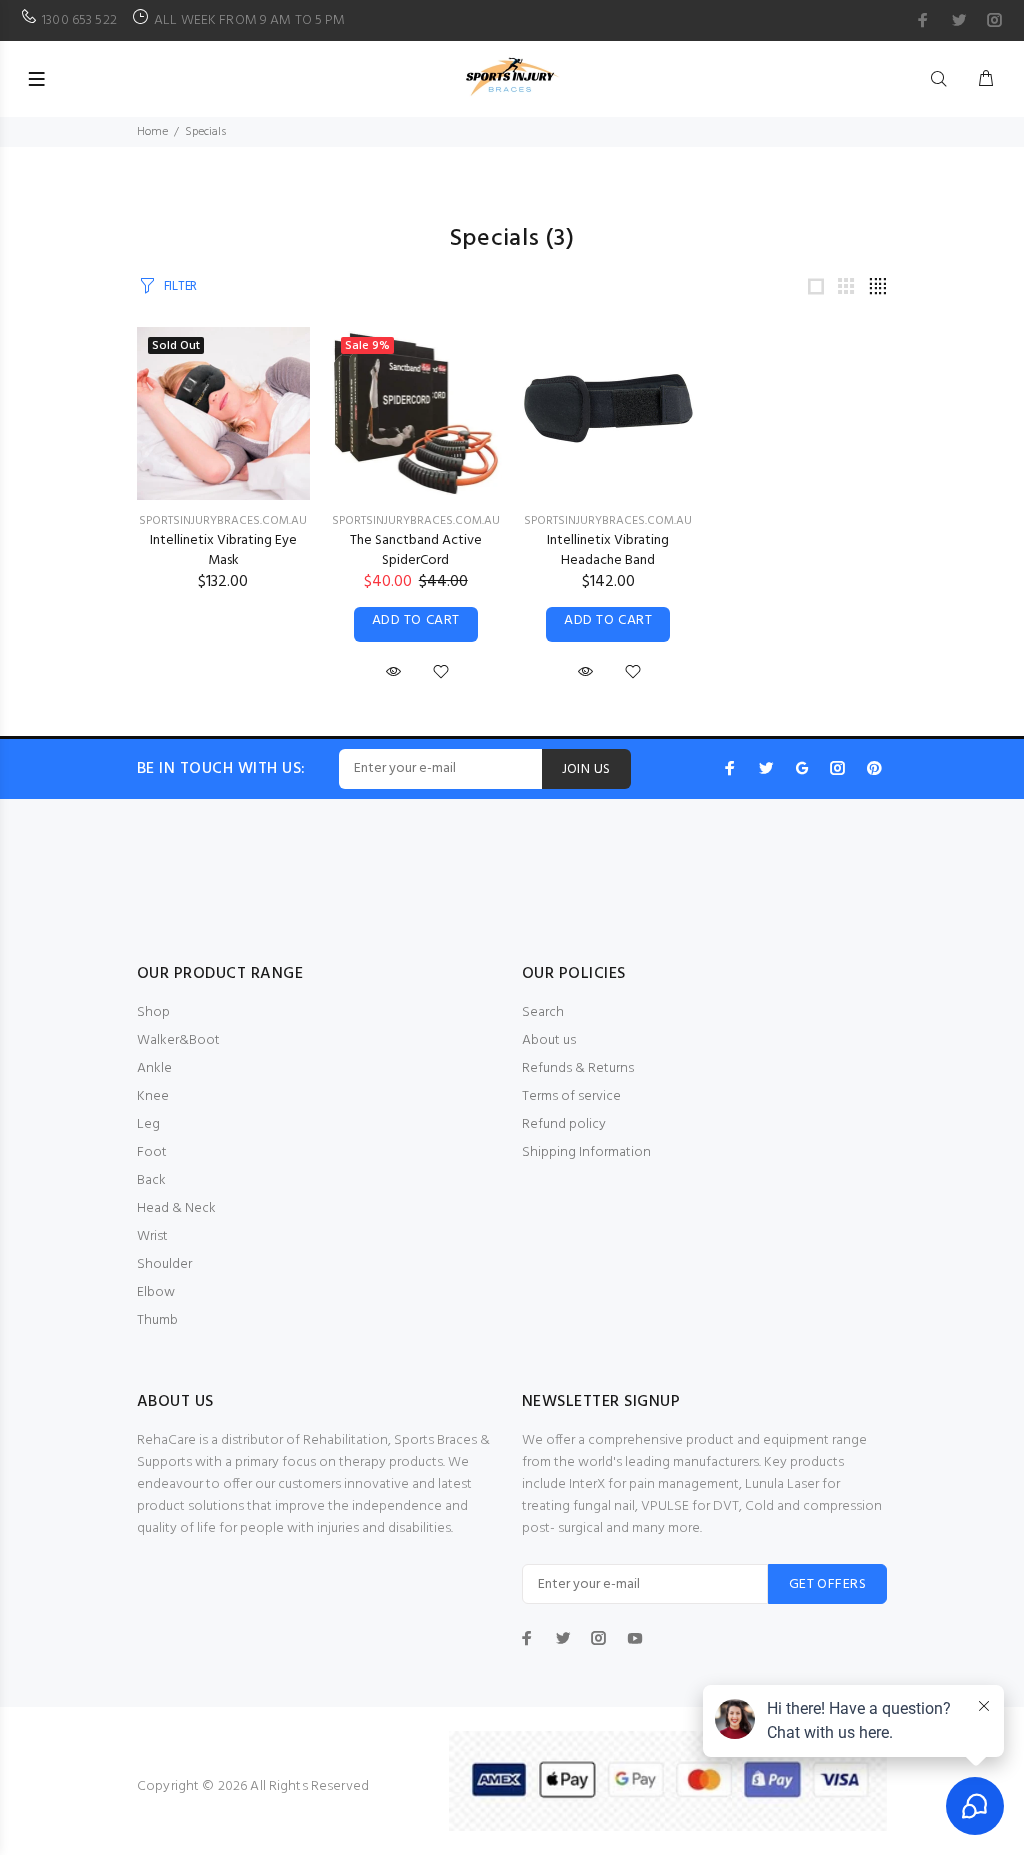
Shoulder (164, 1264)
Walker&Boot (178, 1040)
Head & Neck (176, 1208)
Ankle (154, 1068)
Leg (148, 1124)
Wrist (152, 1236)
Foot (152, 1152)
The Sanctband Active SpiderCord (416, 550)
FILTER (180, 286)
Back (151, 1180)
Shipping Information (586, 1152)
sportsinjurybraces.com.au (223, 521)
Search (543, 1012)
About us (549, 1040)
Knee (153, 1096)
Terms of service (571, 1096)
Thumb (157, 1320)
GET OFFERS (827, 1584)
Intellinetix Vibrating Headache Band (608, 550)
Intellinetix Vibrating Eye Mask (223, 550)
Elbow (156, 1292)
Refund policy (564, 1124)
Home (152, 132)
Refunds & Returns (578, 1068)
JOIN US (586, 769)
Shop (153, 1012)
